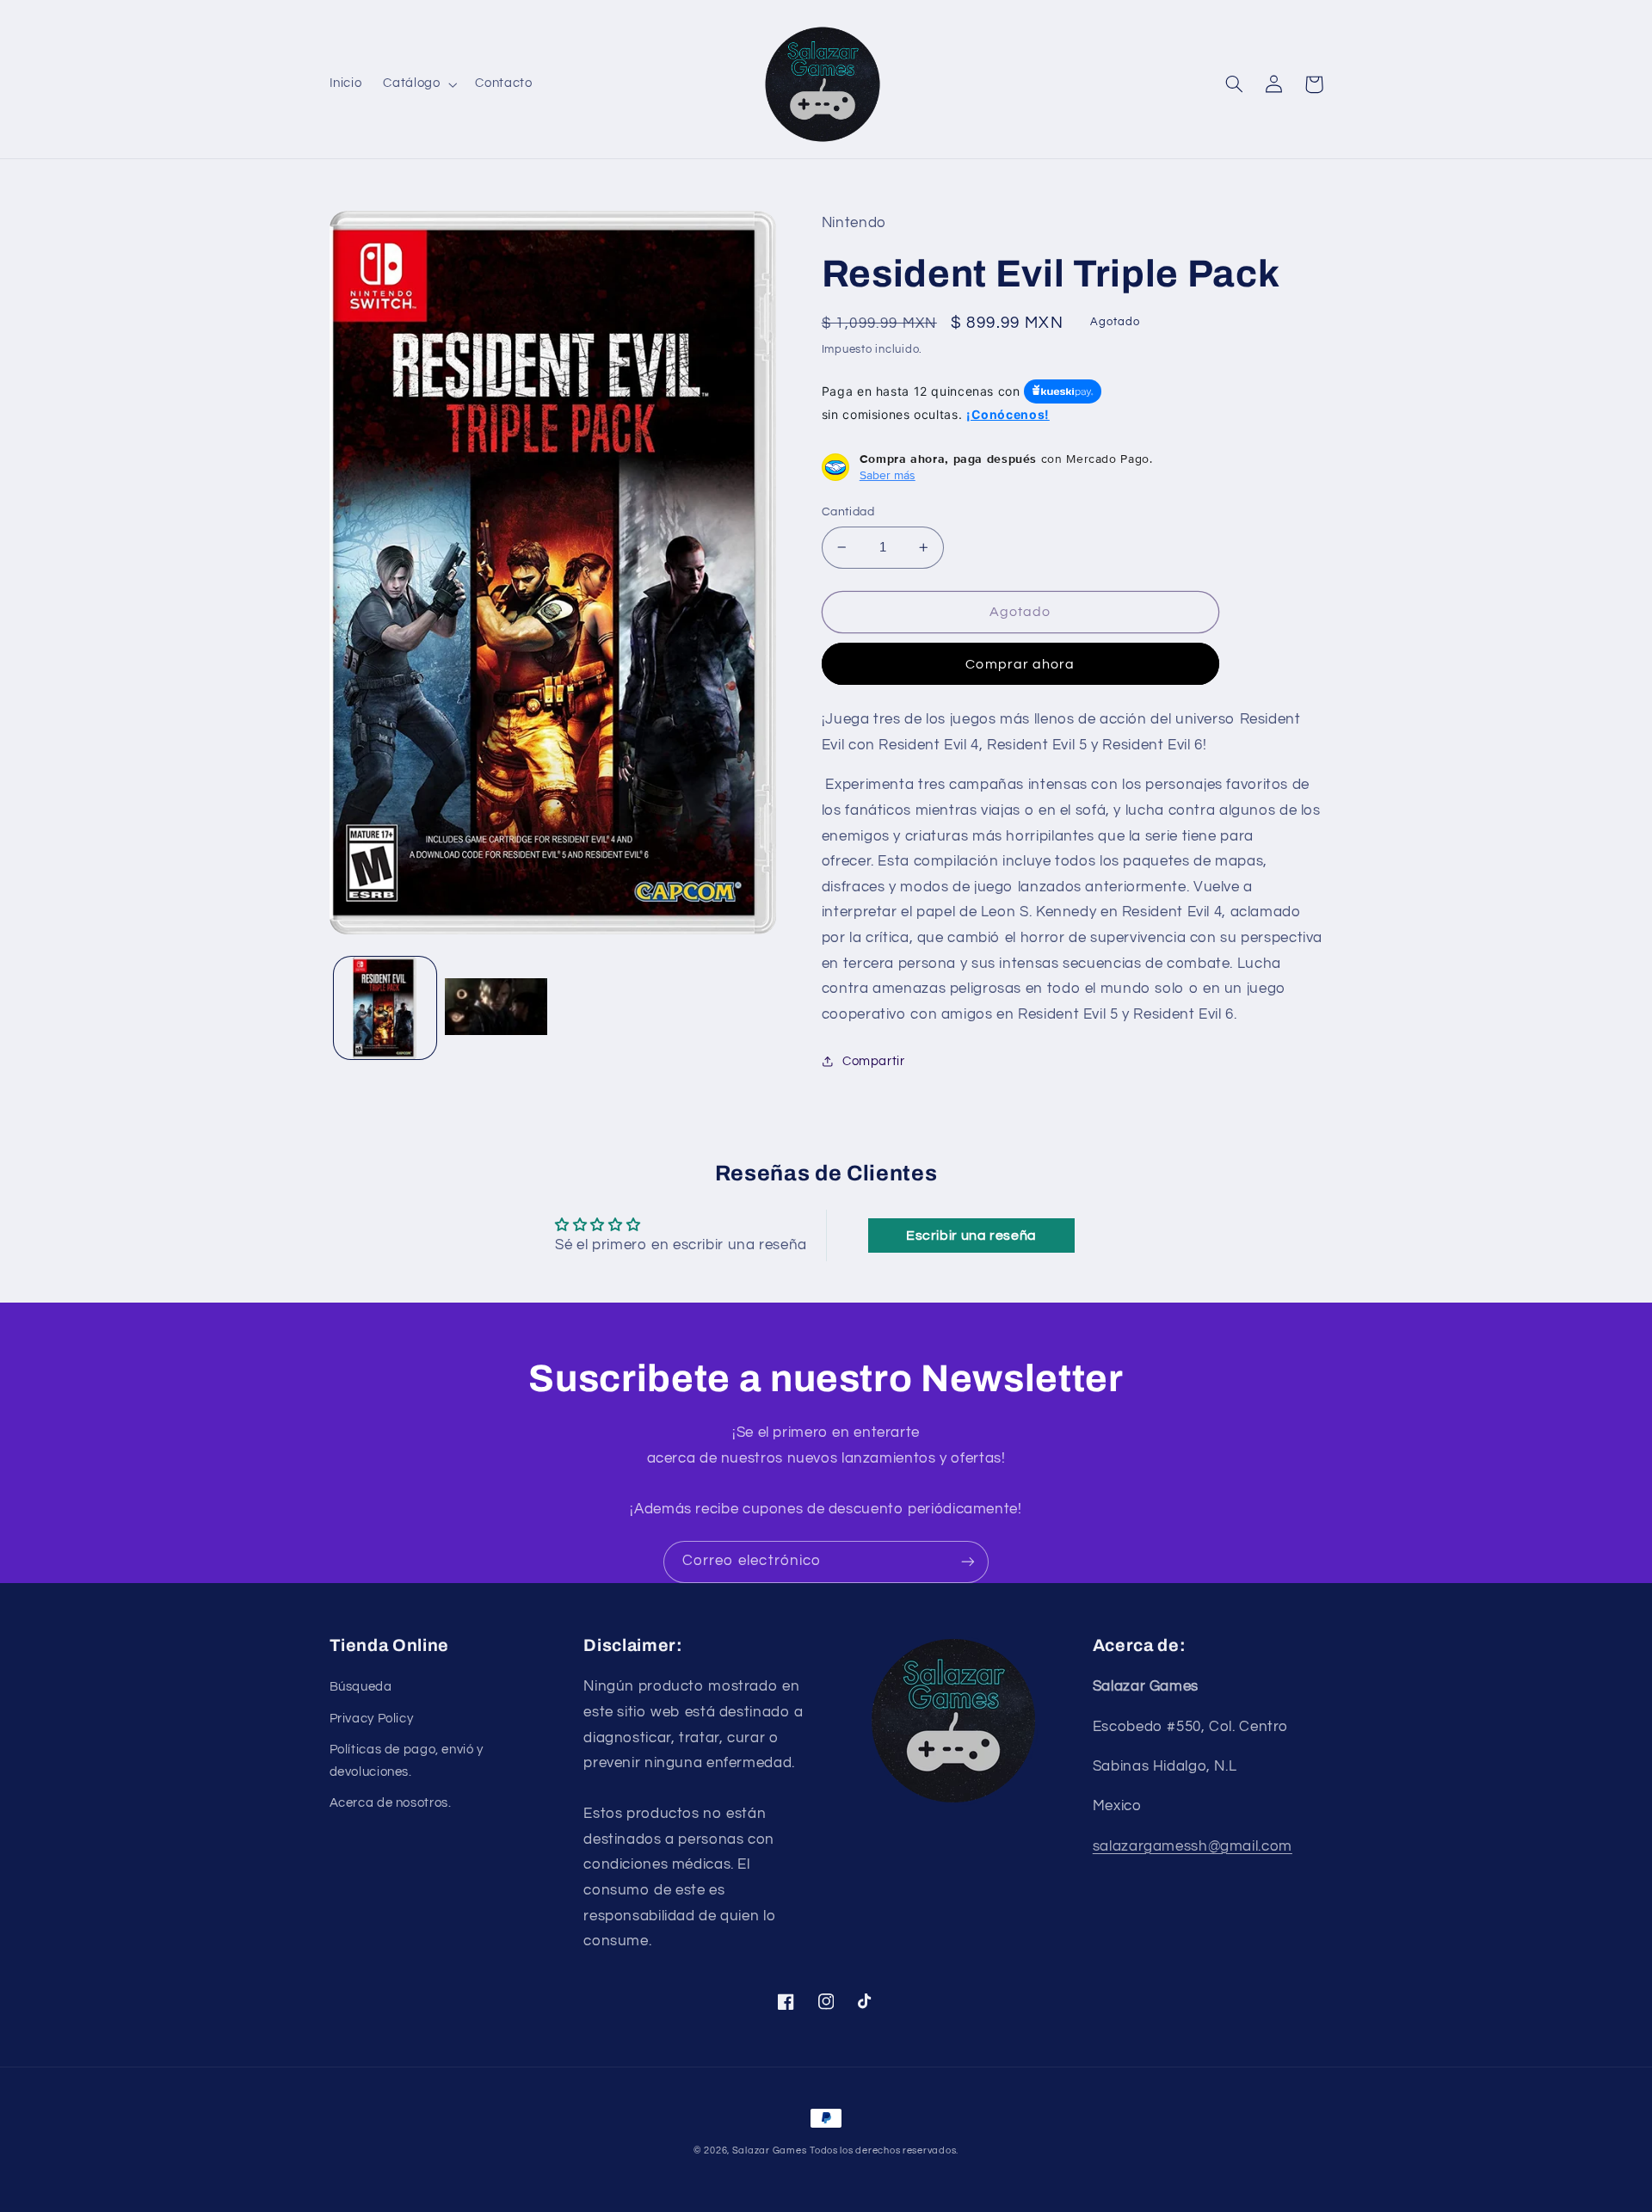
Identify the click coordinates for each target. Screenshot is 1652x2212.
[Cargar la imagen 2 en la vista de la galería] (496, 1008)
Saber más (888, 475)
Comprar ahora (1020, 664)
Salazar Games (770, 2150)
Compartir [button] (874, 1061)
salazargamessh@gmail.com (1193, 1846)
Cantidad (848, 512)
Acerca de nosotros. (391, 1803)
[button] (419, 84)
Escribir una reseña (971, 1235)
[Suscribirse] (968, 1562)
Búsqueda (361, 1687)
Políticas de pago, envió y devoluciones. (407, 1761)
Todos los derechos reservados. (884, 2150)
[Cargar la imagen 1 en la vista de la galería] (385, 1008)
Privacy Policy (372, 1719)
